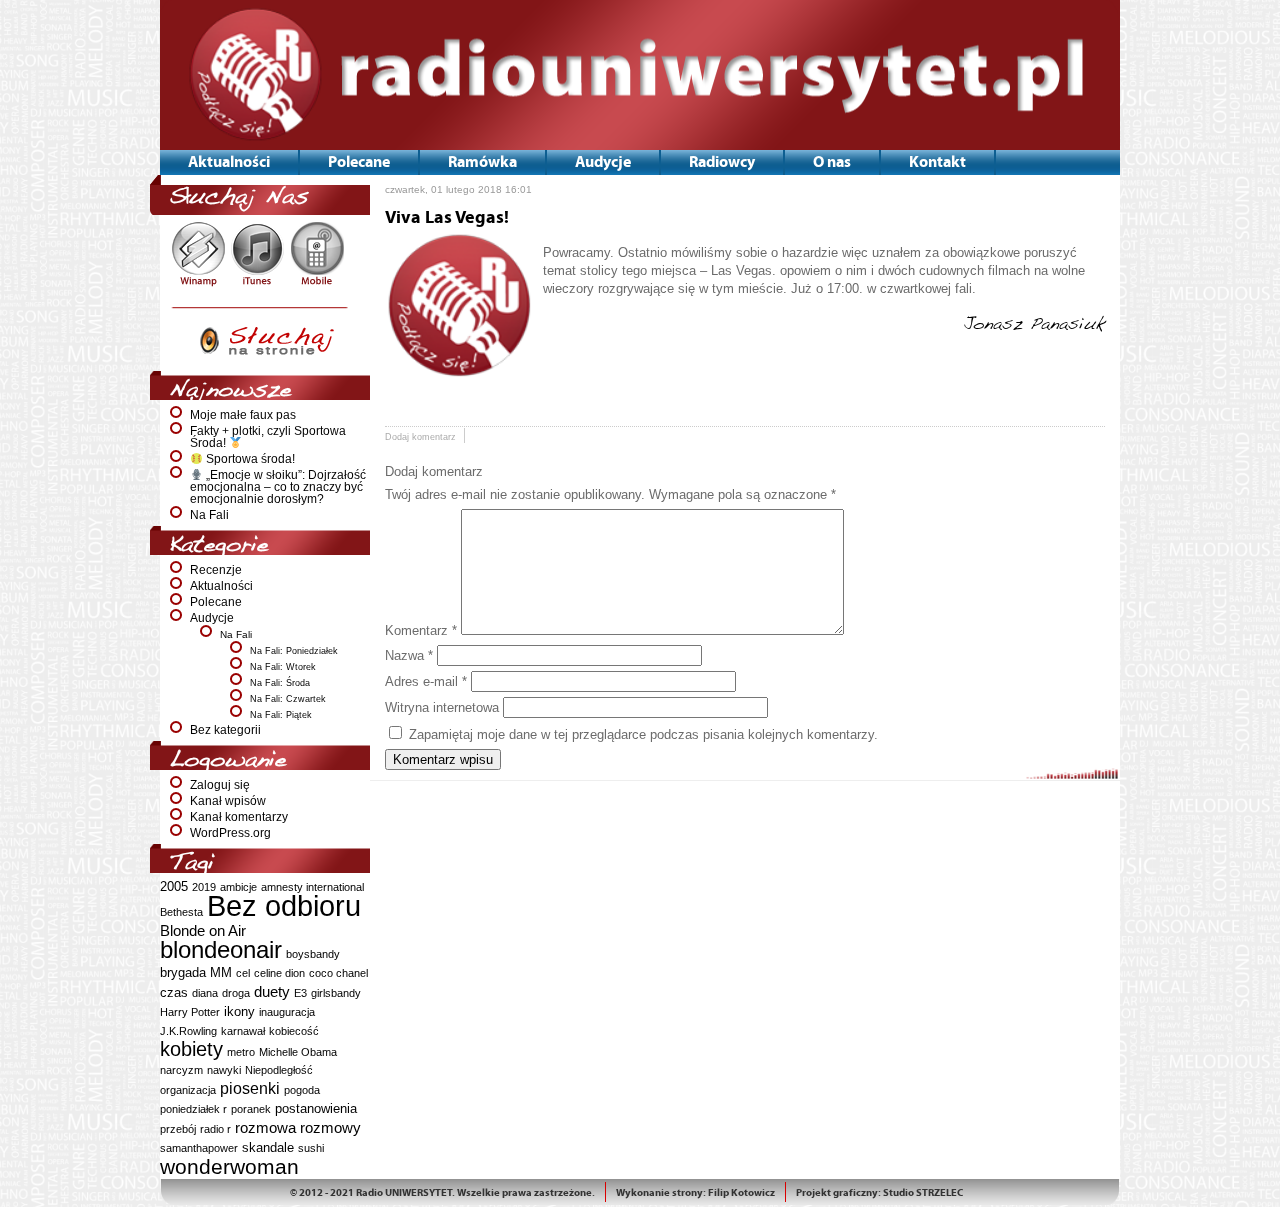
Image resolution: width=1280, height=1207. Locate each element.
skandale (268, 1147)
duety (272, 991)
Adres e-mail (426, 681)
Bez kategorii (225, 730)
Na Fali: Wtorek (283, 667)
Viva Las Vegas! (447, 218)
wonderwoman (229, 1166)
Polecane (216, 602)
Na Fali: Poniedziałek (294, 651)
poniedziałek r (193, 1109)
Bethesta (181, 912)
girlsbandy (336, 993)
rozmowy (330, 1127)
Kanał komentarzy (239, 817)
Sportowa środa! (249, 459)
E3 (300, 993)
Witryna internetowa (442, 707)
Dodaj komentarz (420, 437)
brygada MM (196, 972)
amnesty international (312, 887)
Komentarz (421, 630)
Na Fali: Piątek (281, 715)
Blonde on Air (203, 930)
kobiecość (294, 1031)
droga (236, 993)
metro (241, 1052)
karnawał (243, 1031)
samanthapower (199, 1148)
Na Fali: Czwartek (288, 699)
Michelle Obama (298, 1052)
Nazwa (409, 655)
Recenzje (216, 570)
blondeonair (221, 949)
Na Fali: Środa (280, 683)
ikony (239, 1011)
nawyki (224, 1070)
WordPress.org (230, 833)
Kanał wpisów (228, 801)
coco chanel (338, 973)
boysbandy (313, 954)
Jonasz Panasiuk (1034, 324)
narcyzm (181, 1070)
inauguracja (287, 1012)
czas (174, 992)
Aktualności (221, 586)
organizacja (188, 1090)
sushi (311, 1148)
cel (243, 973)
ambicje (238, 887)
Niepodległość (279, 1070)
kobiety (191, 1049)
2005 (174, 886)
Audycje (212, 618)
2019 (204, 887)
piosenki (250, 1088)
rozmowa (265, 1127)
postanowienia (316, 1108)
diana (205, 993)
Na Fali (209, 515)
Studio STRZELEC (923, 1193)
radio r (215, 1129)
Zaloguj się (220, 785)
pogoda (302, 1090)
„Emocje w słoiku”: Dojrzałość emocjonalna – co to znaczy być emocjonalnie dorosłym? (278, 487)
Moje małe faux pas (243, 415)
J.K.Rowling (188, 1031)
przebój (178, 1129)
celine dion (279, 973)
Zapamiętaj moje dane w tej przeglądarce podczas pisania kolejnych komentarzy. (643, 734)
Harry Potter (190, 1012)
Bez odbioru (284, 905)
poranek (251, 1109)
